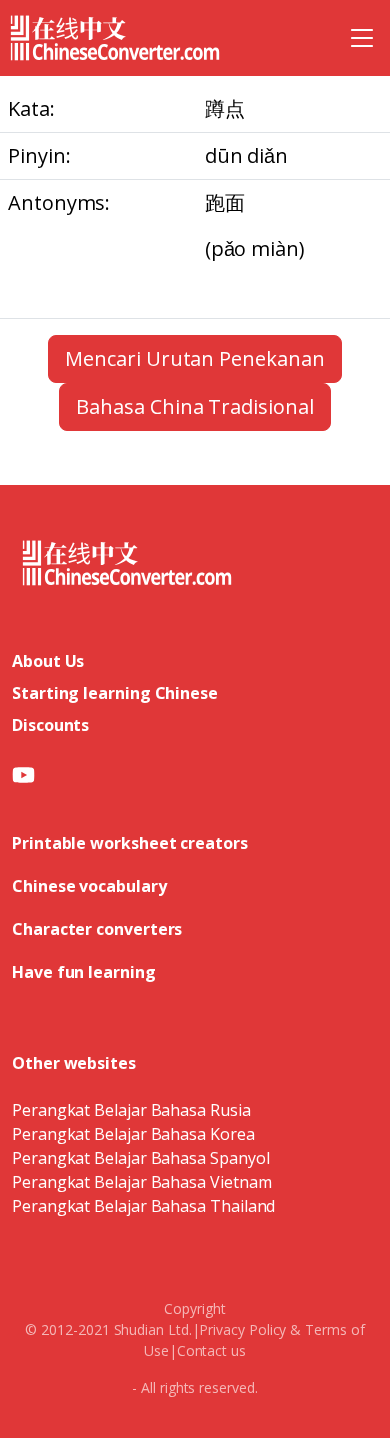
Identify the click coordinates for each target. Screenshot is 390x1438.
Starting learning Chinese (115, 693)
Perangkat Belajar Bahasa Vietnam (141, 1182)
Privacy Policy (242, 1329)
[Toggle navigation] (362, 38)
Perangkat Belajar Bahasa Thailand (143, 1206)
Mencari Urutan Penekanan (194, 358)
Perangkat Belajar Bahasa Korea (133, 1134)
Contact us (211, 1350)
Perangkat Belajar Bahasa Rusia (131, 1110)
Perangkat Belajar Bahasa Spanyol (140, 1158)
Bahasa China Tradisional (194, 406)
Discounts (50, 725)
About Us (48, 661)
